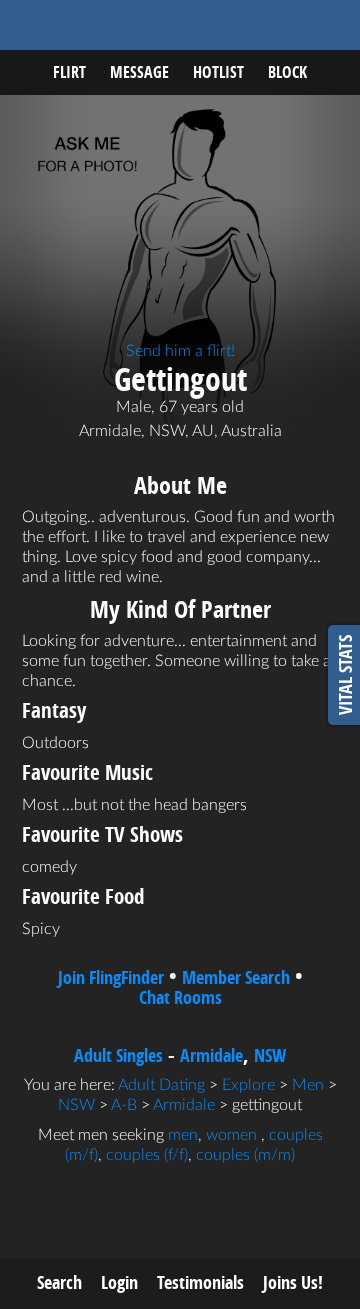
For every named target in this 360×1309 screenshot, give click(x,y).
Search (59, 1282)
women (231, 1135)
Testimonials (200, 1282)
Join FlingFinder (111, 977)
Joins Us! (293, 1282)
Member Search (236, 977)
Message (139, 72)
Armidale (211, 1055)
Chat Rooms (180, 997)
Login (119, 1282)
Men (308, 1085)
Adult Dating (161, 1085)
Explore (248, 1085)
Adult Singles (118, 1055)
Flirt (69, 72)
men (183, 1135)
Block (287, 72)
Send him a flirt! (180, 351)
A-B (124, 1105)
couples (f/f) (147, 1155)
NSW (270, 1055)
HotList (218, 72)
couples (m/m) (245, 1155)
